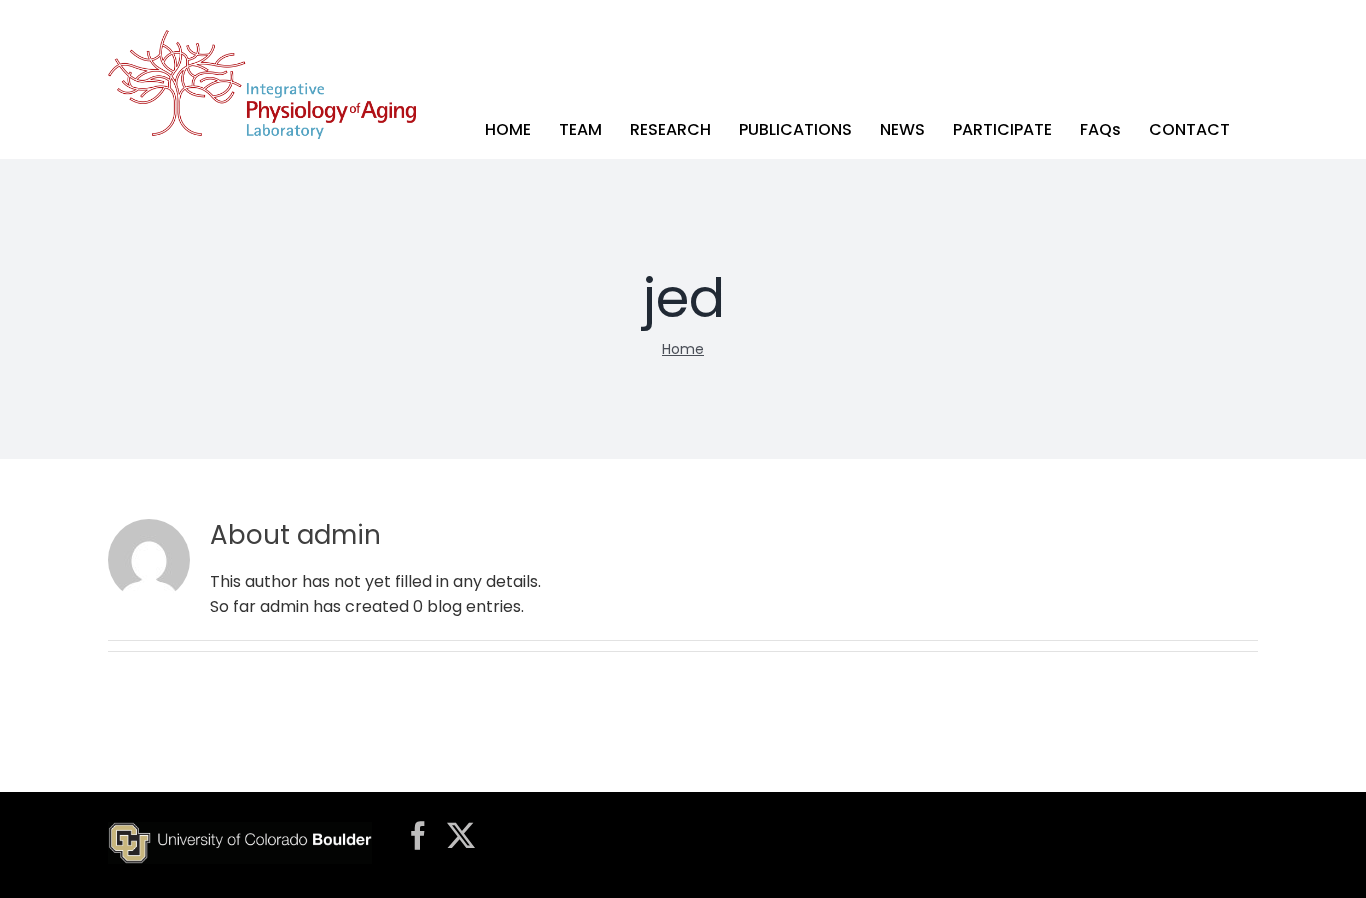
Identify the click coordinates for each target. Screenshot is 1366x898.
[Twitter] (461, 836)
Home (683, 349)
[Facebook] (418, 836)
